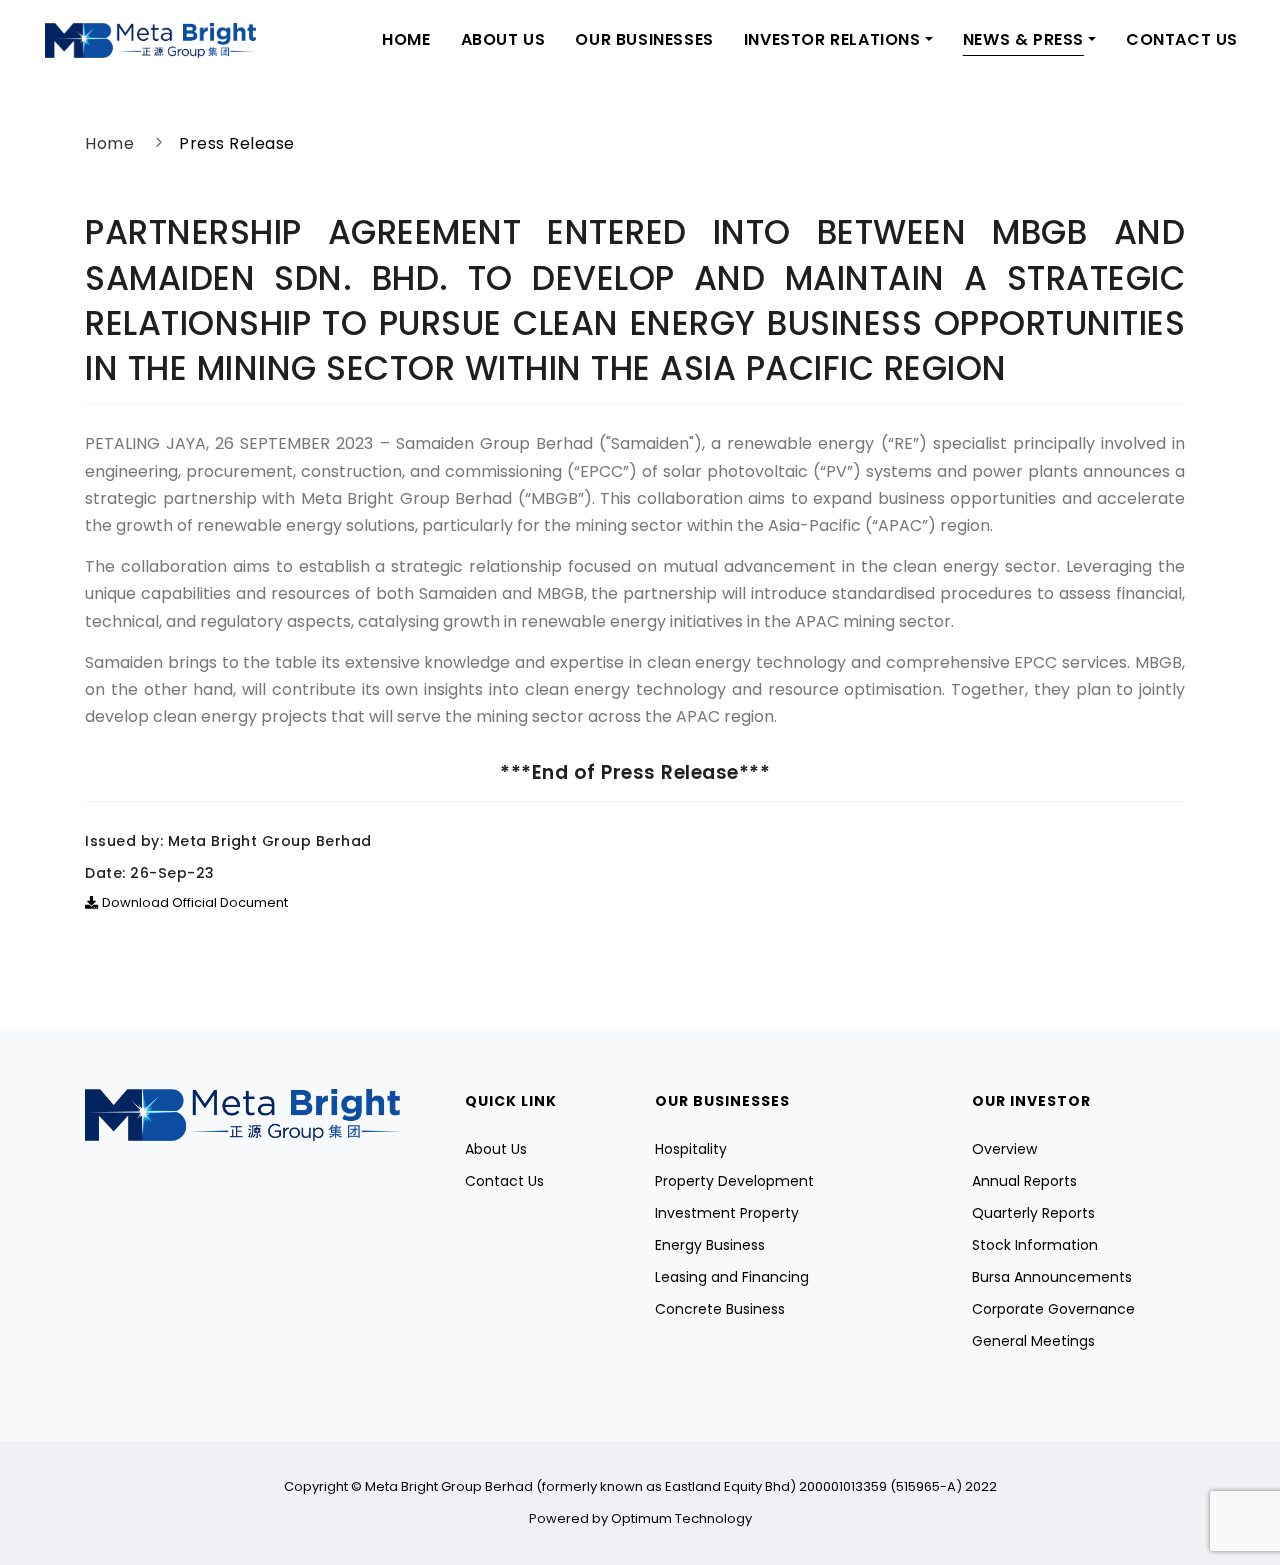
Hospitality (691, 1149)
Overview (1004, 1149)
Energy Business (710, 1245)
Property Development (734, 1181)
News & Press (1023, 39)
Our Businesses (644, 39)
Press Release (237, 143)
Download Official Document (195, 902)
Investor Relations (832, 39)
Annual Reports (1024, 1181)
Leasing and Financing (732, 1277)
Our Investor (1031, 1101)
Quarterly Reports (1033, 1213)
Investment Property (727, 1213)
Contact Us (1182, 39)
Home (406, 39)
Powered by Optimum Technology (640, 1518)
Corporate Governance (1053, 1309)
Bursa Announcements (1052, 1277)
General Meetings (1033, 1341)
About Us (503, 39)
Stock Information (1035, 1245)
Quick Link (511, 1101)
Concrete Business (720, 1309)
